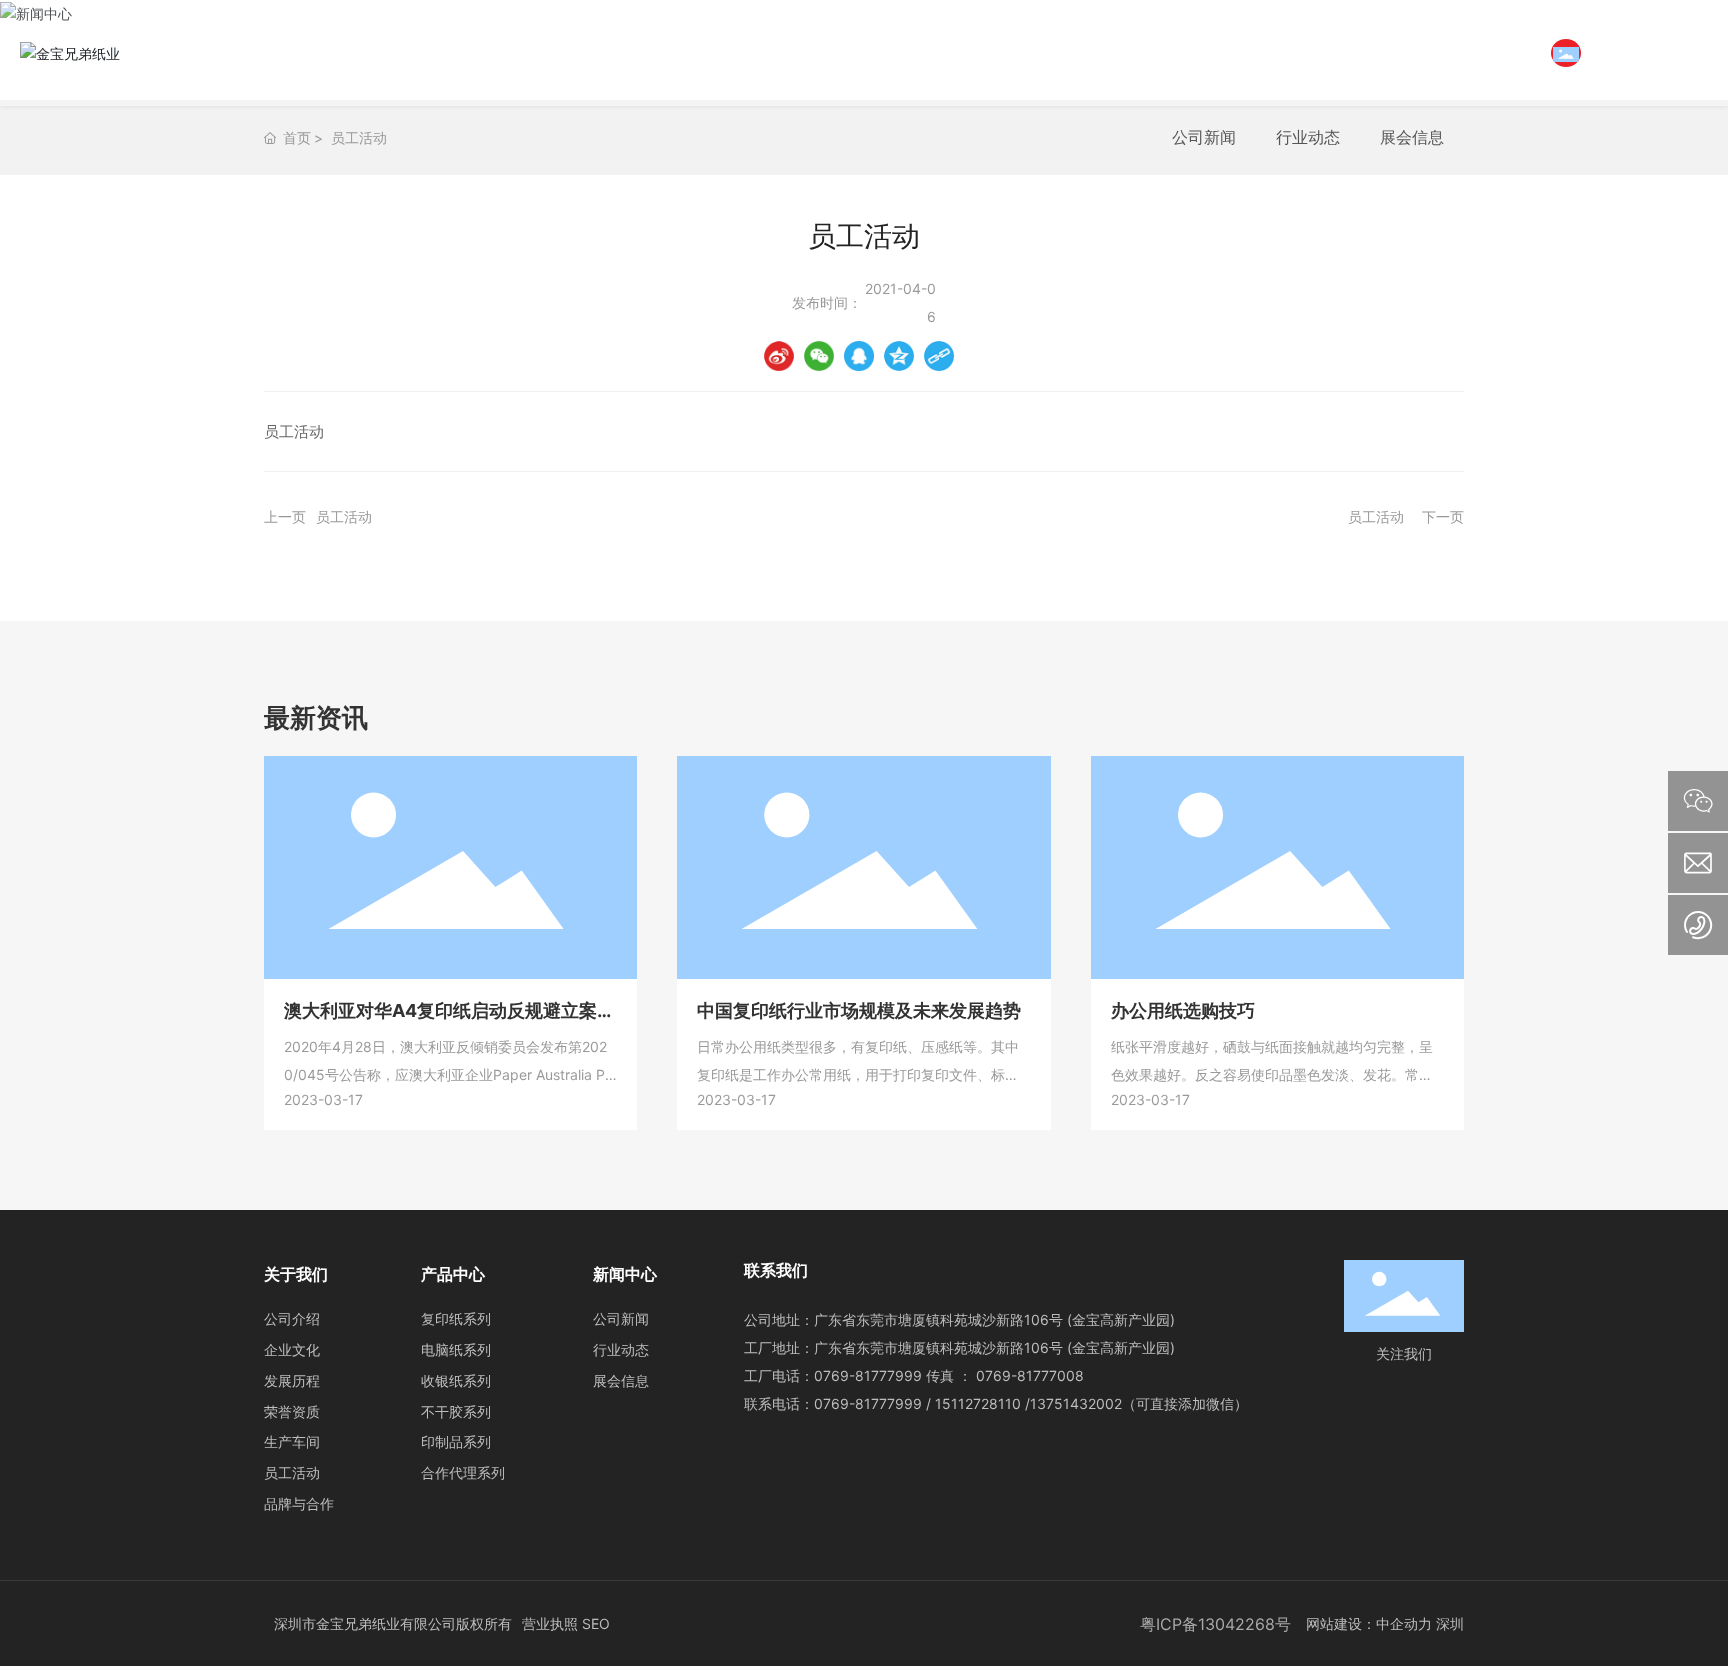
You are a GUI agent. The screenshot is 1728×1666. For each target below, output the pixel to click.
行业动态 (1308, 137)
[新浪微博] (779, 356)
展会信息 (1412, 137)
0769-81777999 (868, 1375)
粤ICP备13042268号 (1215, 1624)
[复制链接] (939, 356)
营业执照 (550, 1623)
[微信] (819, 356)
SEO (596, 1623)
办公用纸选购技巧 (1183, 1010)
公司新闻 (1204, 137)
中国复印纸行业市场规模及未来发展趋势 (859, 1010)
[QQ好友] (859, 356)
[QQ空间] (899, 356)
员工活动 (359, 137)
